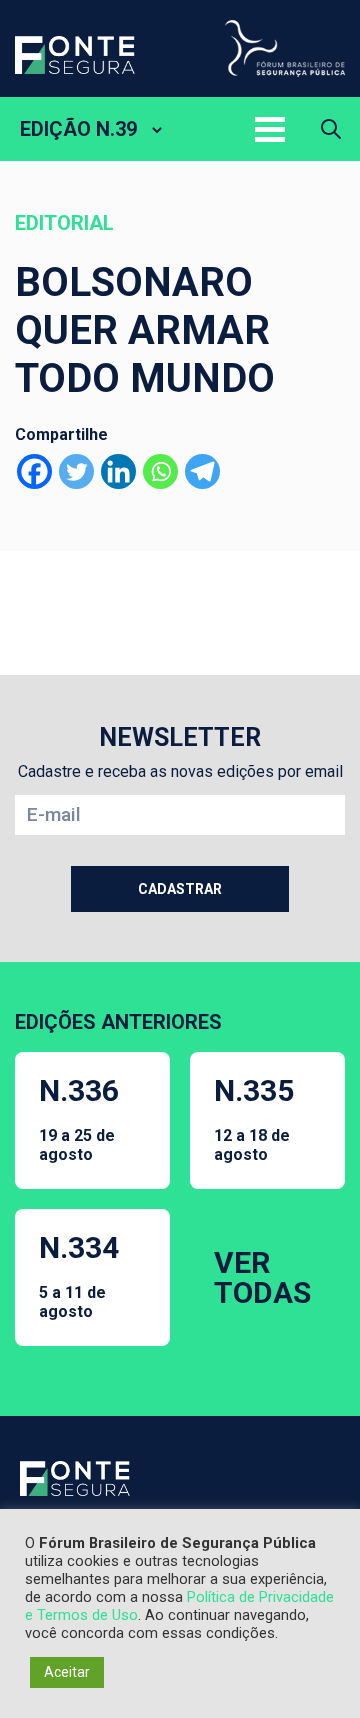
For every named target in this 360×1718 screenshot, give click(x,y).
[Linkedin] (118, 471)
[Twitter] (76, 471)
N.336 (79, 1118)
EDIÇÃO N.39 (78, 129)
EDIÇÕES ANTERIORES (118, 1022)
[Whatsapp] (160, 471)
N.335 (254, 1118)
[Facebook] (34, 471)
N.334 (79, 1275)
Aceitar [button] (67, 1672)
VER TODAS (262, 1277)
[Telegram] (202, 471)
